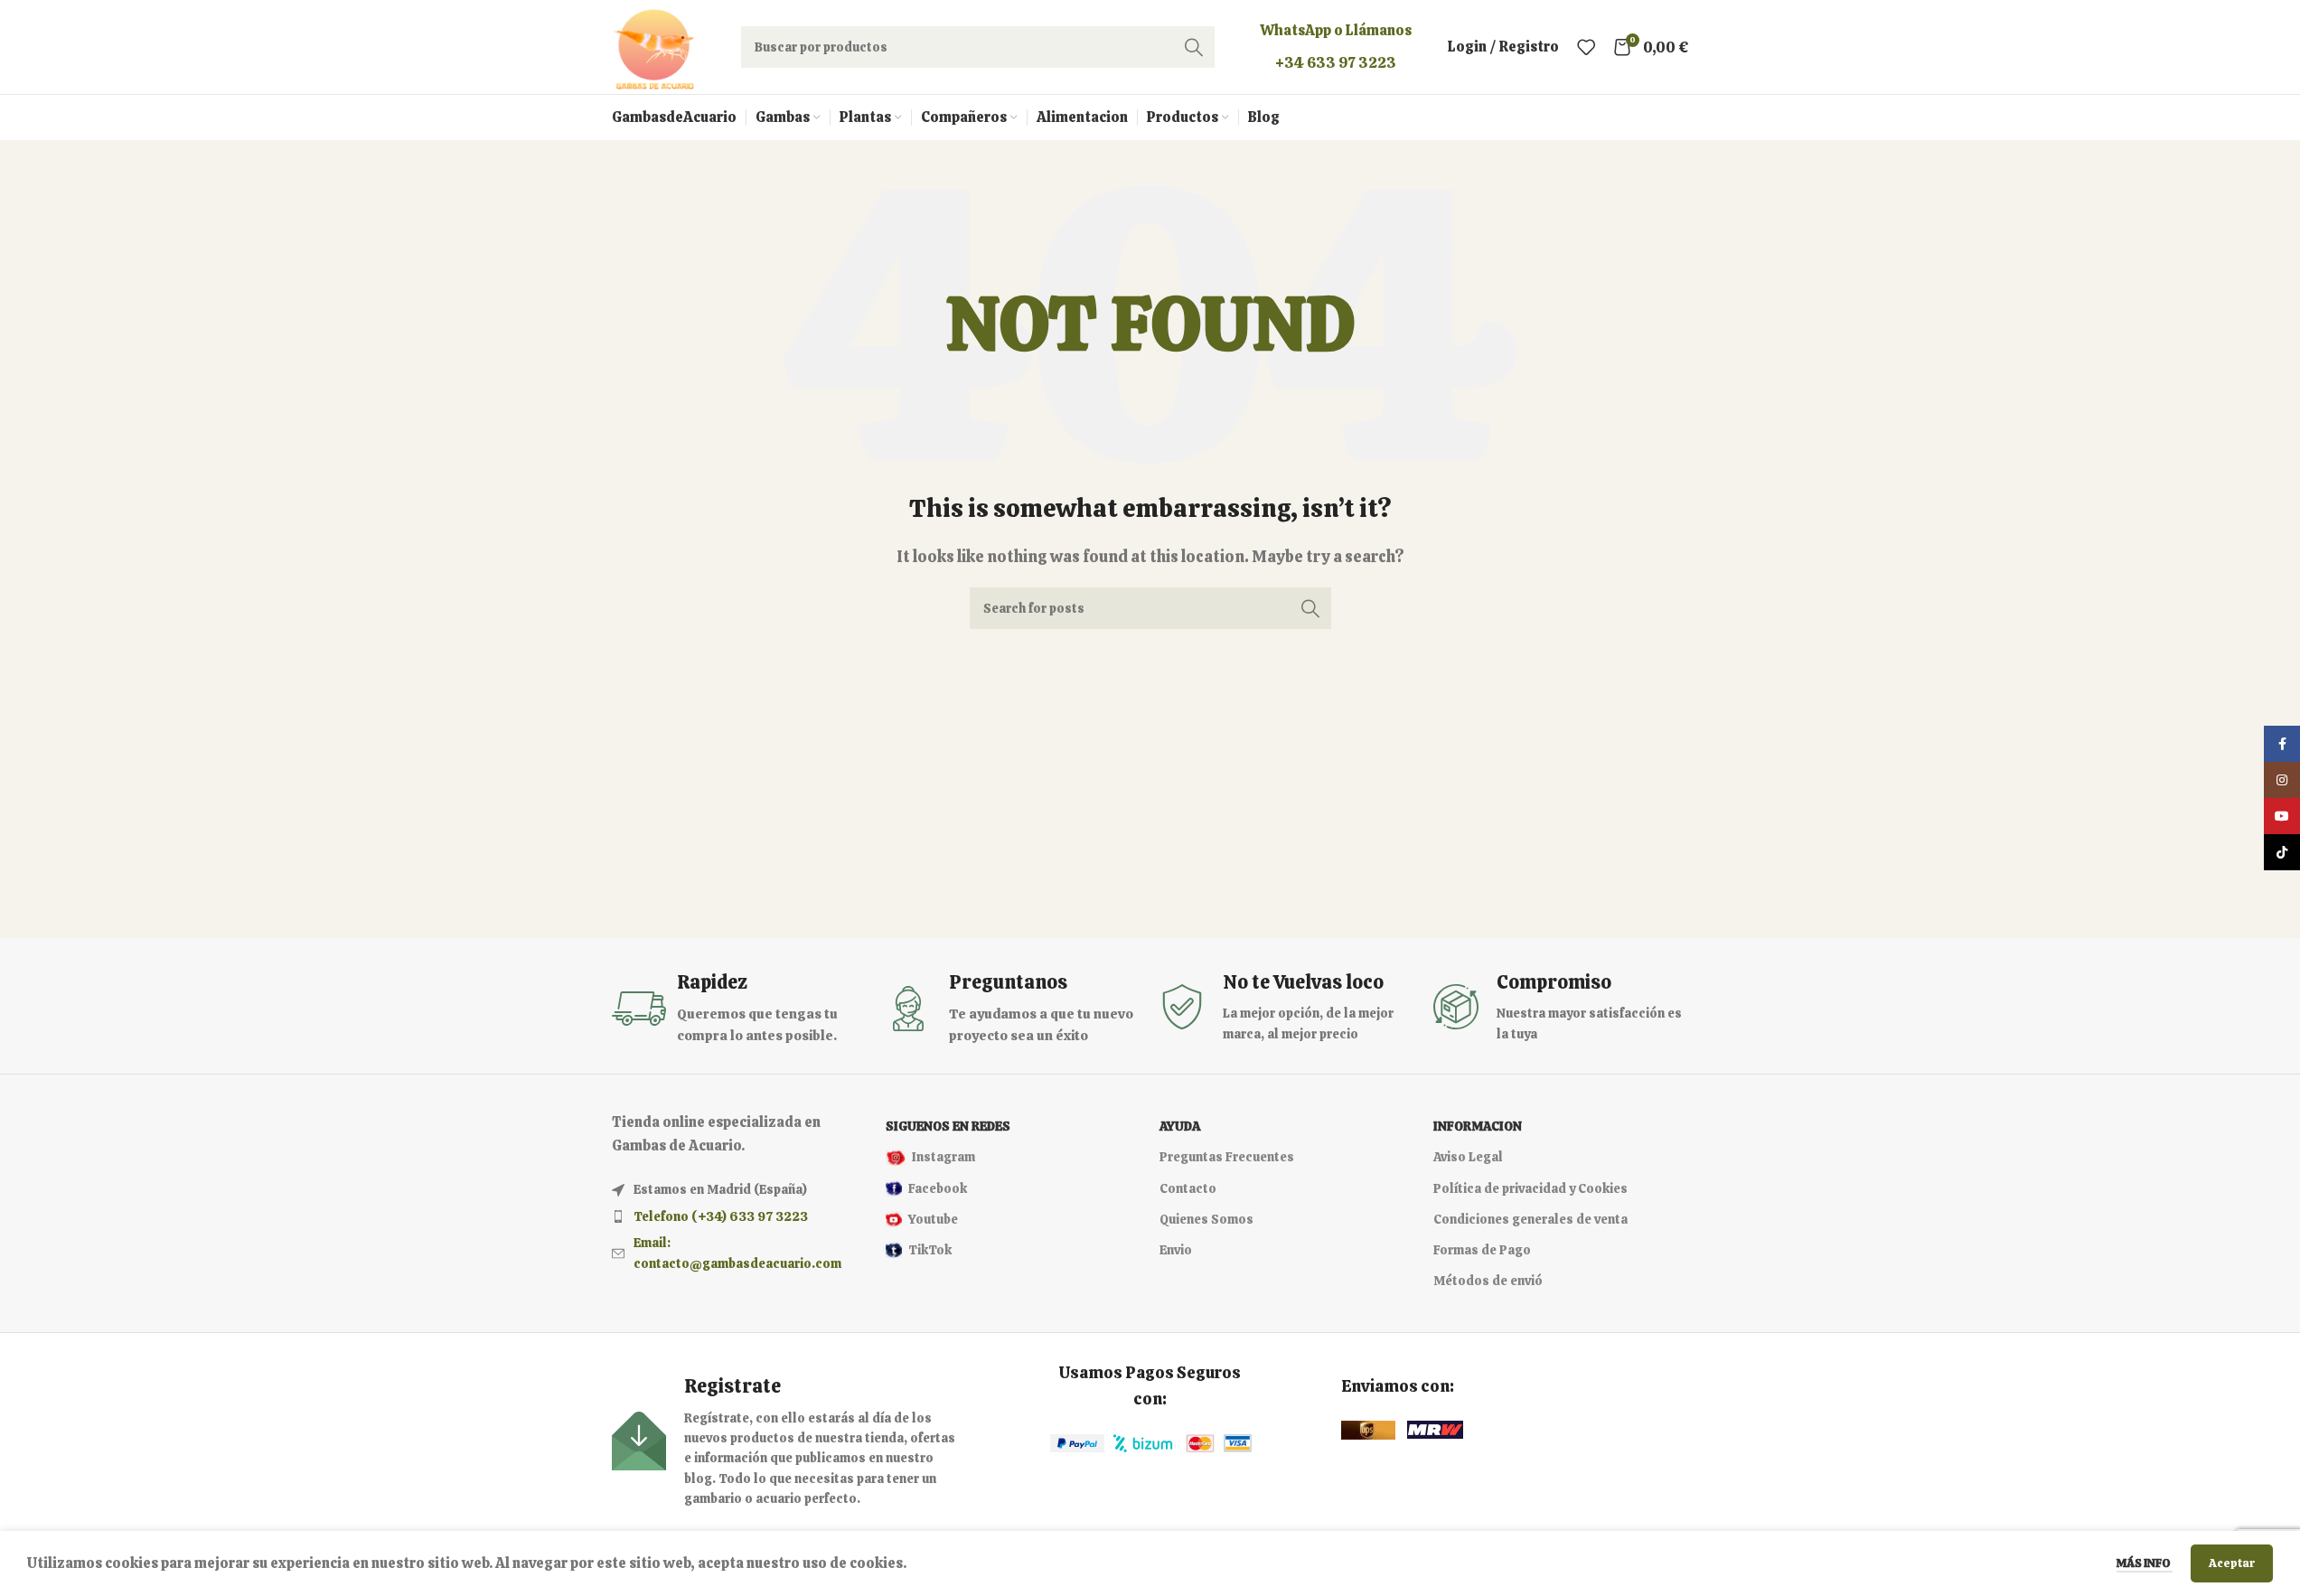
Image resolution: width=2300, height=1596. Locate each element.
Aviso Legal (1468, 1157)
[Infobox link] (740, 1008)
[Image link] (1077, 1442)
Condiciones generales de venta (1530, 1219)
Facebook (938, 1188)
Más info (2145, 1563)
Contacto (1188, 1188)
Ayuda (1180, 1126)
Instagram (943, 1157)
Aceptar (2232, 1563)
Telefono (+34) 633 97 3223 (721, 1216)
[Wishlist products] (1586, 47)
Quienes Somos (1206, 1219)
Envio (1176, 1250)
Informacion (1478, 1126)
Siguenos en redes (948, 1126)
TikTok (930, 1250)
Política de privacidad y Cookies (1530, 1188)
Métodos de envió (1488, 1281)
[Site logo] (654, 46)
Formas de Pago (1482, 1250)
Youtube (933, 1219)
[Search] (1194, 47)
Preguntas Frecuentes (1227, 1157)
